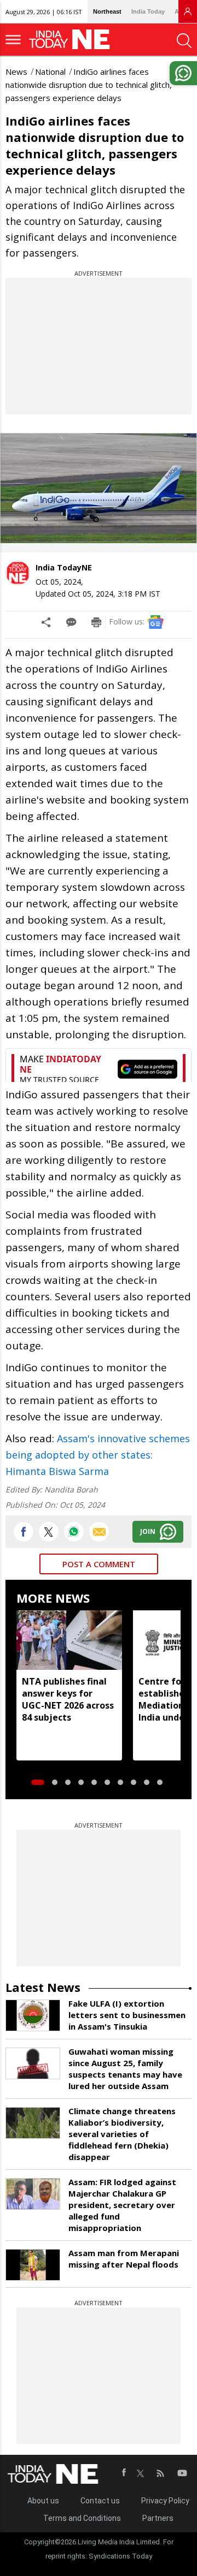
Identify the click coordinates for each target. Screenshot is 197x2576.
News (16, 72)
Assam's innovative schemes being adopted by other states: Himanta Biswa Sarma (98, 1455)
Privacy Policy (165, 2501)
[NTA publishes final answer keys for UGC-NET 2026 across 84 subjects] (69, 1640)
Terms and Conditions (82, 2518)
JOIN (148, 1531)
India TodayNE (64, 567)
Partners (158, 2518)
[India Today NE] (73, 40)
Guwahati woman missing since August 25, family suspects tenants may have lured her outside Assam (125, 2069)
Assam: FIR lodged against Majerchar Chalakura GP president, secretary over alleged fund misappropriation (122, 2205)
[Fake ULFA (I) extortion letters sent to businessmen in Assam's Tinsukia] (33, 2015)
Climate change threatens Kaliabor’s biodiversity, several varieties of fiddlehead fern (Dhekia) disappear (122, 2134)
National (50, 72)
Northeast (107, 11)
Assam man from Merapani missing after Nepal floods (124, 2259)
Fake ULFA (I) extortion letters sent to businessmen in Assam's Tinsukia (127, 2015)
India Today (148, 11)
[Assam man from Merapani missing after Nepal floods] (33, 2265)
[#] (74, 1532)
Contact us (100, 2501)
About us (43, 2501)
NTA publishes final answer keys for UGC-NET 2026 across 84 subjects (68, 1699)
